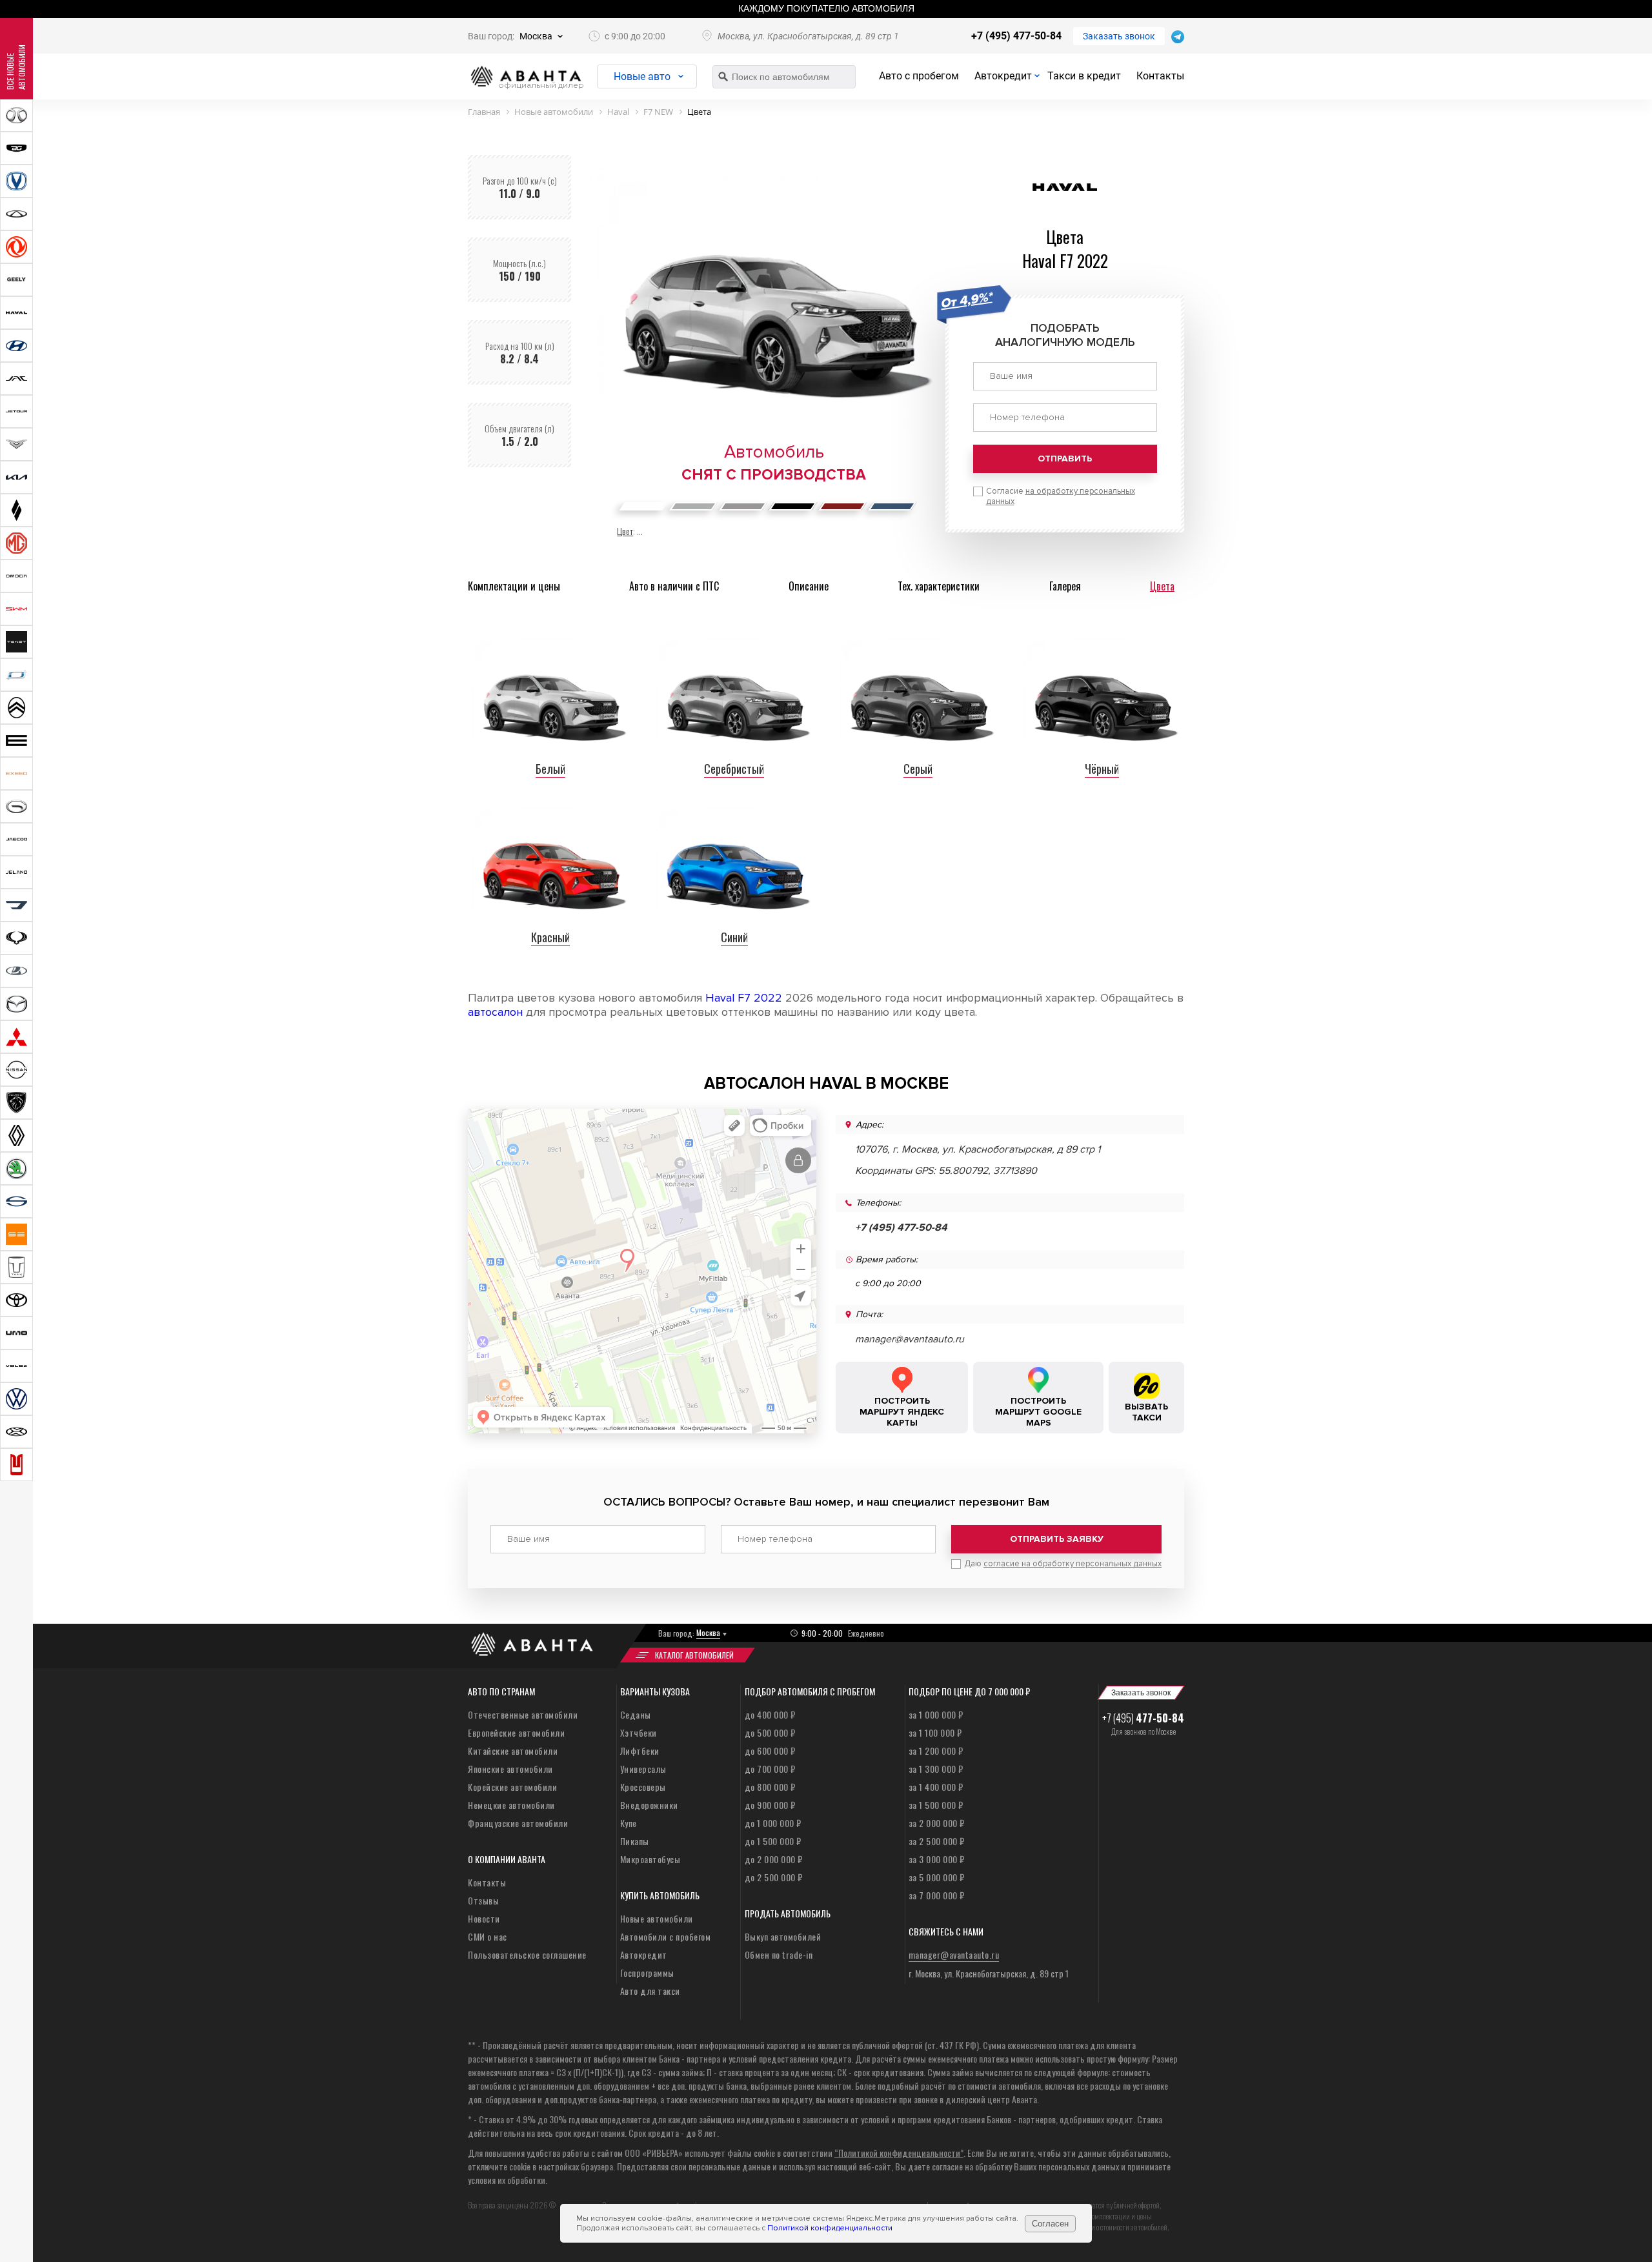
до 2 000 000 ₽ (774, 1859)
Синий (734, 937)
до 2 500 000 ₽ (774, 1877)
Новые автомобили (657, 1918)
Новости (484, 1918)
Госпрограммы (647, 1973)
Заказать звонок (1119, 36)
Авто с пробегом (919, 76)
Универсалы (643, 1769)
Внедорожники (649, 1805)
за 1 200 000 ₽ (936, 1751)
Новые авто (642, 76)
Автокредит (1003, 76)
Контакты (1160, 76)
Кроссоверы (643, 1787)
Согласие (1061, 496)
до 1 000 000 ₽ (773, 1823)
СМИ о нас (488, 1936)
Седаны (636, 1714)
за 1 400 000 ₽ (936, 1787)
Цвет (625, 531)
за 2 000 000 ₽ (937, 1823)
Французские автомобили (518, 1823)
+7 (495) (1143, 1718)
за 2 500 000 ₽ (937, 1841)
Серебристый (734, 769)
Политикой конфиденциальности (830, 2228)
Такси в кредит (1084, 76)
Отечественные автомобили (523, 1714)
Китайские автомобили (513, 1751)
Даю (1063, 1564)
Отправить (1065, 459)
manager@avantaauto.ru (910, 1339)
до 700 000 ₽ (770, 1769)
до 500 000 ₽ (770, 1732)
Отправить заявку (1057, 1539)
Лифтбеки (640, 1751)
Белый (550, 769)
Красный (550, 937)
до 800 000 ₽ (770, 1787)
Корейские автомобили (512, 1787)
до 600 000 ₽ (770, 1751)
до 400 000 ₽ (770, 1714)
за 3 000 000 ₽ (937, 1859)
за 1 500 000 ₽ (936, 1805)
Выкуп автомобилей (783, 1936)
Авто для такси (650, 1991)
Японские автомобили (510, 1769)
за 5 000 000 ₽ (937, 1877)
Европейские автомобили (516, 1732)
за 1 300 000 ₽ (936, 1769)
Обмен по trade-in (779, 1954)
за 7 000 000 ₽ (937, 1895)
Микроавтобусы (650, 1859)
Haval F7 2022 (744, 998)
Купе (629, 1823)
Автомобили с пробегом (666, 1936)
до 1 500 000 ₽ (773, 1841)
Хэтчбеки (639, 1732)
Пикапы (635, 1841)
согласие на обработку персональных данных (1073, 1564)
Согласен (1050, 2224)
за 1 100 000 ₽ (935, 1732)
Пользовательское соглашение (527, 1954)
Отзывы (483, 1900)
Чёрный (1102, 769)
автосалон (495, 1012)
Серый (918, 769)
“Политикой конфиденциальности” (899, 2153)
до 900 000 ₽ (770, 1805)
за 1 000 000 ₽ (936, 1714)
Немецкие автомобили (511, 1805)
